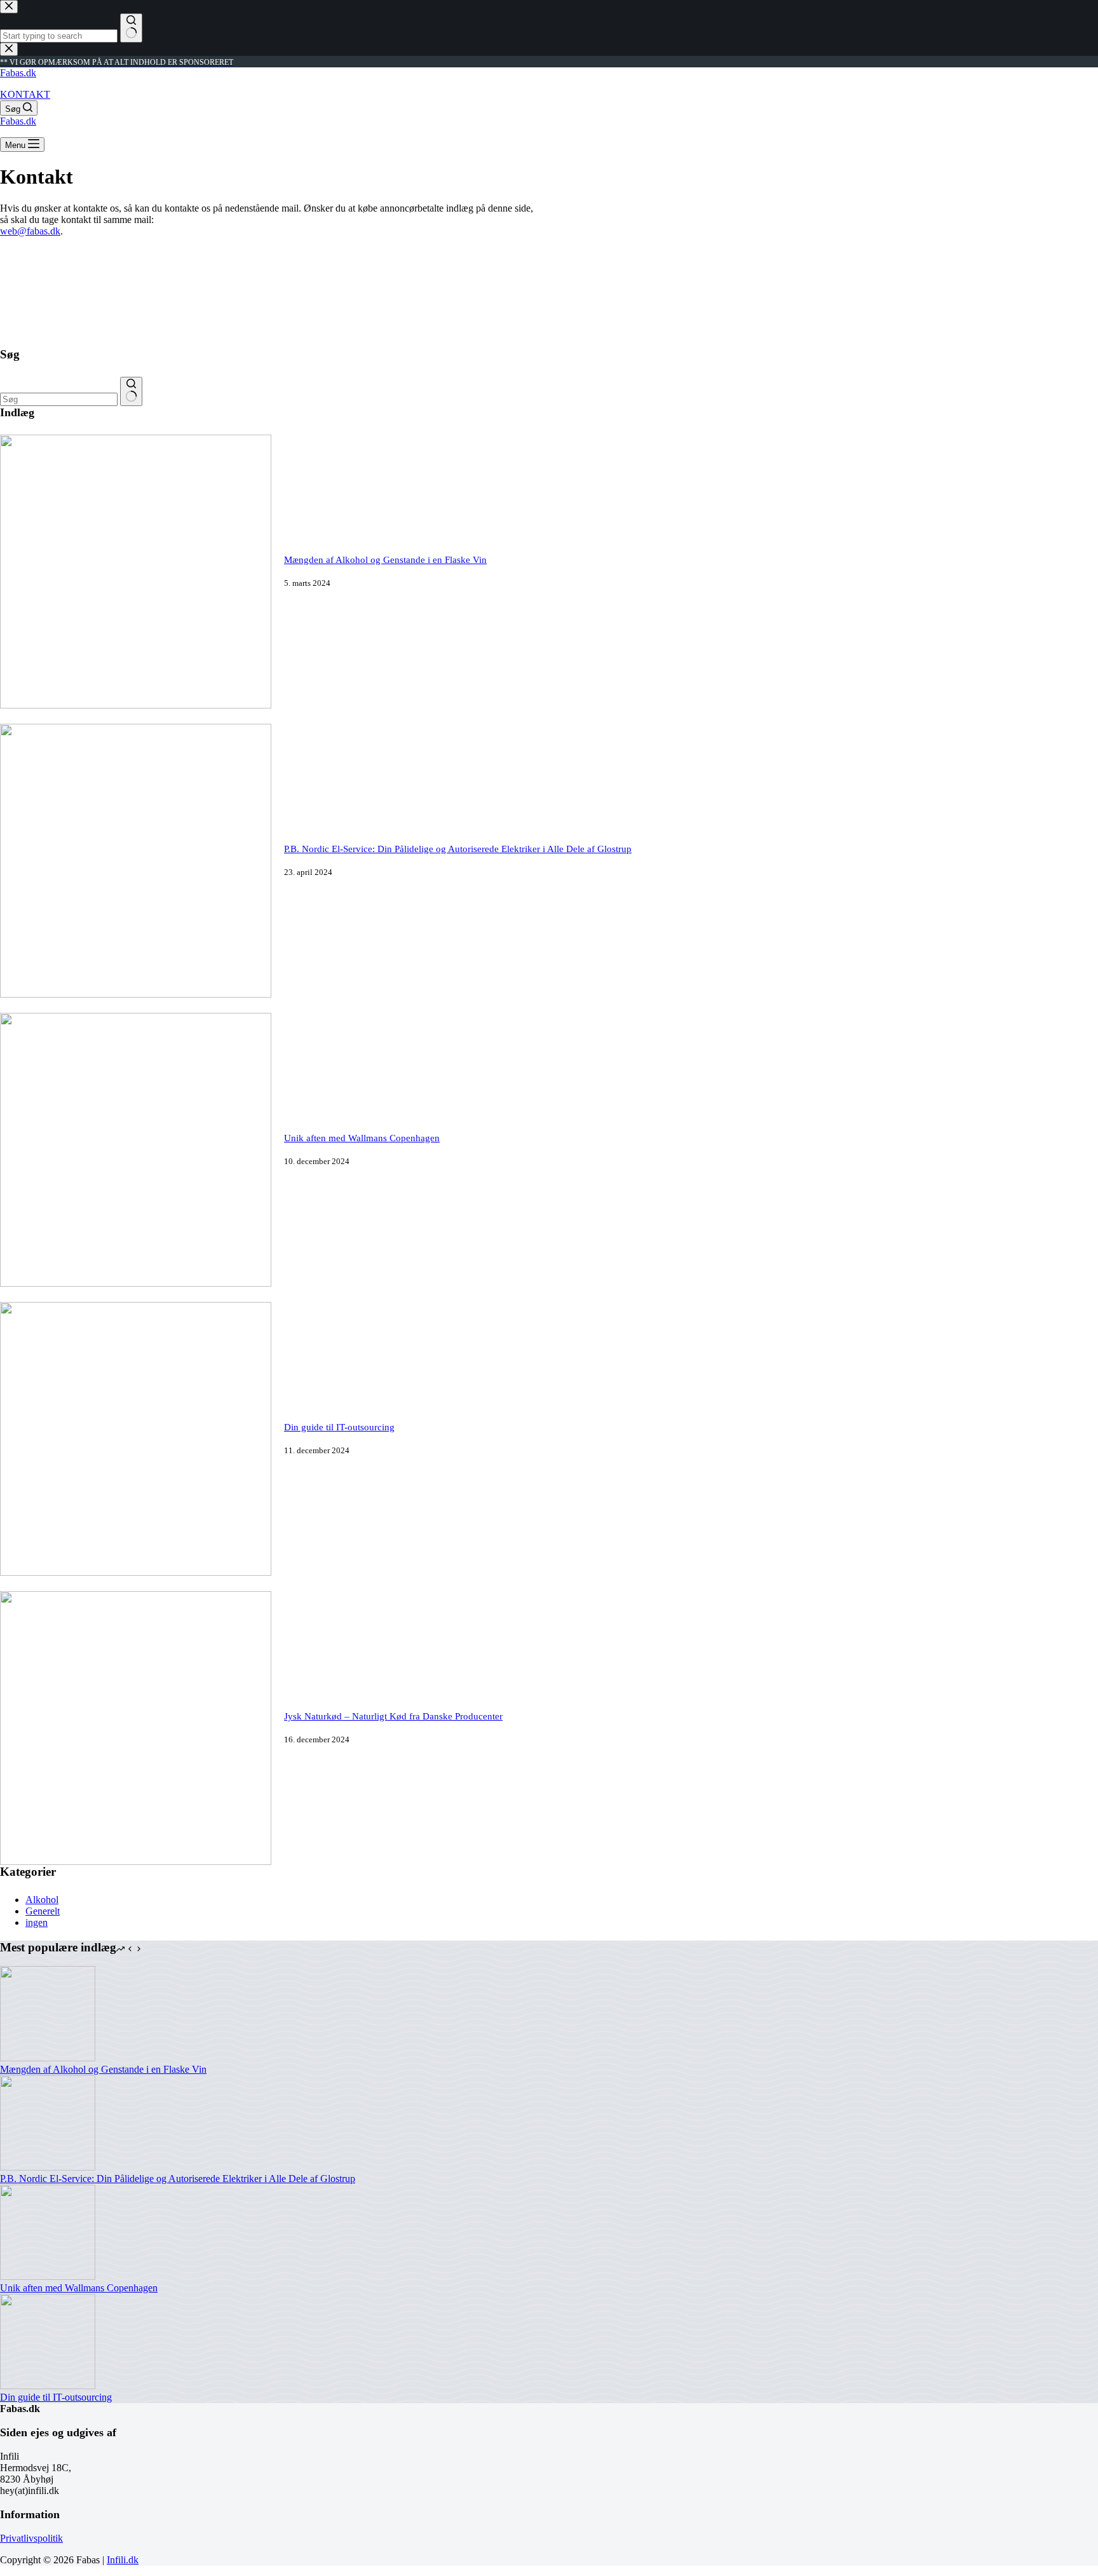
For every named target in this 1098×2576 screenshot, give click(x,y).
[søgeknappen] (131, 391)
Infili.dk (123, 2560)
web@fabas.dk (30, 231)
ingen (37, 1922)
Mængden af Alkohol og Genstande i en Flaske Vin (385, 560)
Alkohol (42, 1900)
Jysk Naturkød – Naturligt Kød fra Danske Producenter (393, 1716)
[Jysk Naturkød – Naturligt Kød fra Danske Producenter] (136, 1861)
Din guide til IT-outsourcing (339, 1427)
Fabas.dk (18, 73)
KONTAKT (25, 94)
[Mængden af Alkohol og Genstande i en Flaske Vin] (136, 705)
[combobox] (59, 399)
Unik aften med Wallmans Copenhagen (362, 1138)
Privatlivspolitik (31, 2538)
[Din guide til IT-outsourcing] (136, 1572)
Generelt (43, 1911)
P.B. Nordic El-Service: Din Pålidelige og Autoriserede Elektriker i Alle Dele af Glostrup (458, 849)
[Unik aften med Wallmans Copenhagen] (136, 1283)
